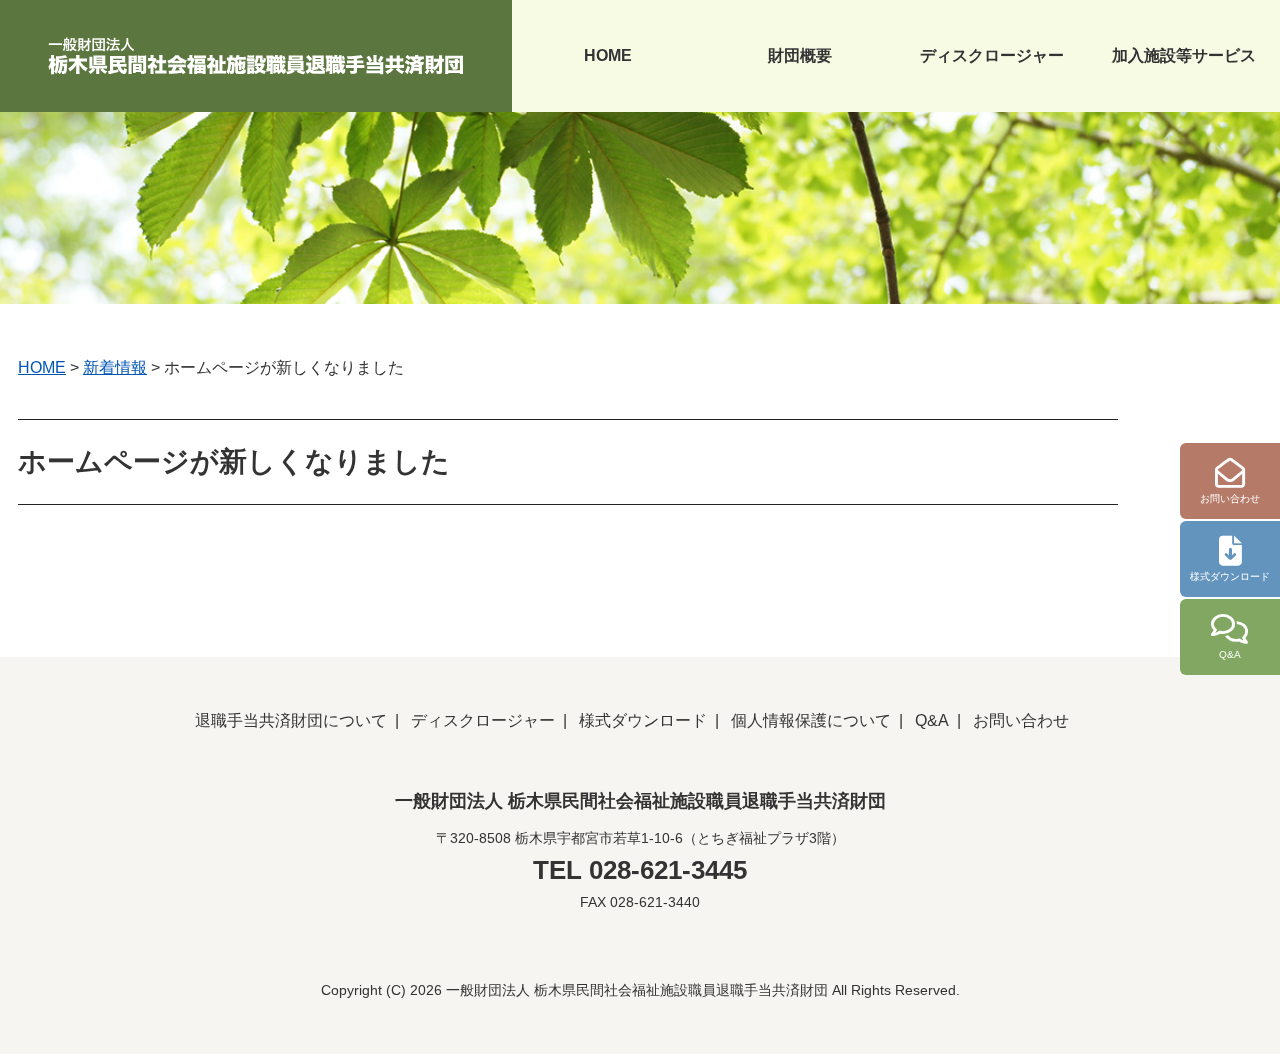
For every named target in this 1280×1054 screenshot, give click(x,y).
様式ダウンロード (643, 720)
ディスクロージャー (992, 55)
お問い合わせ (1021, 720)
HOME (608, 55)
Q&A (932, 720)
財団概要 (800, 55)
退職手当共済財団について (291, 720)
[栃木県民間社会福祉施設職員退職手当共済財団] (256, 52)
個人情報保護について (811, 720)
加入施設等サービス (1184, 55)
